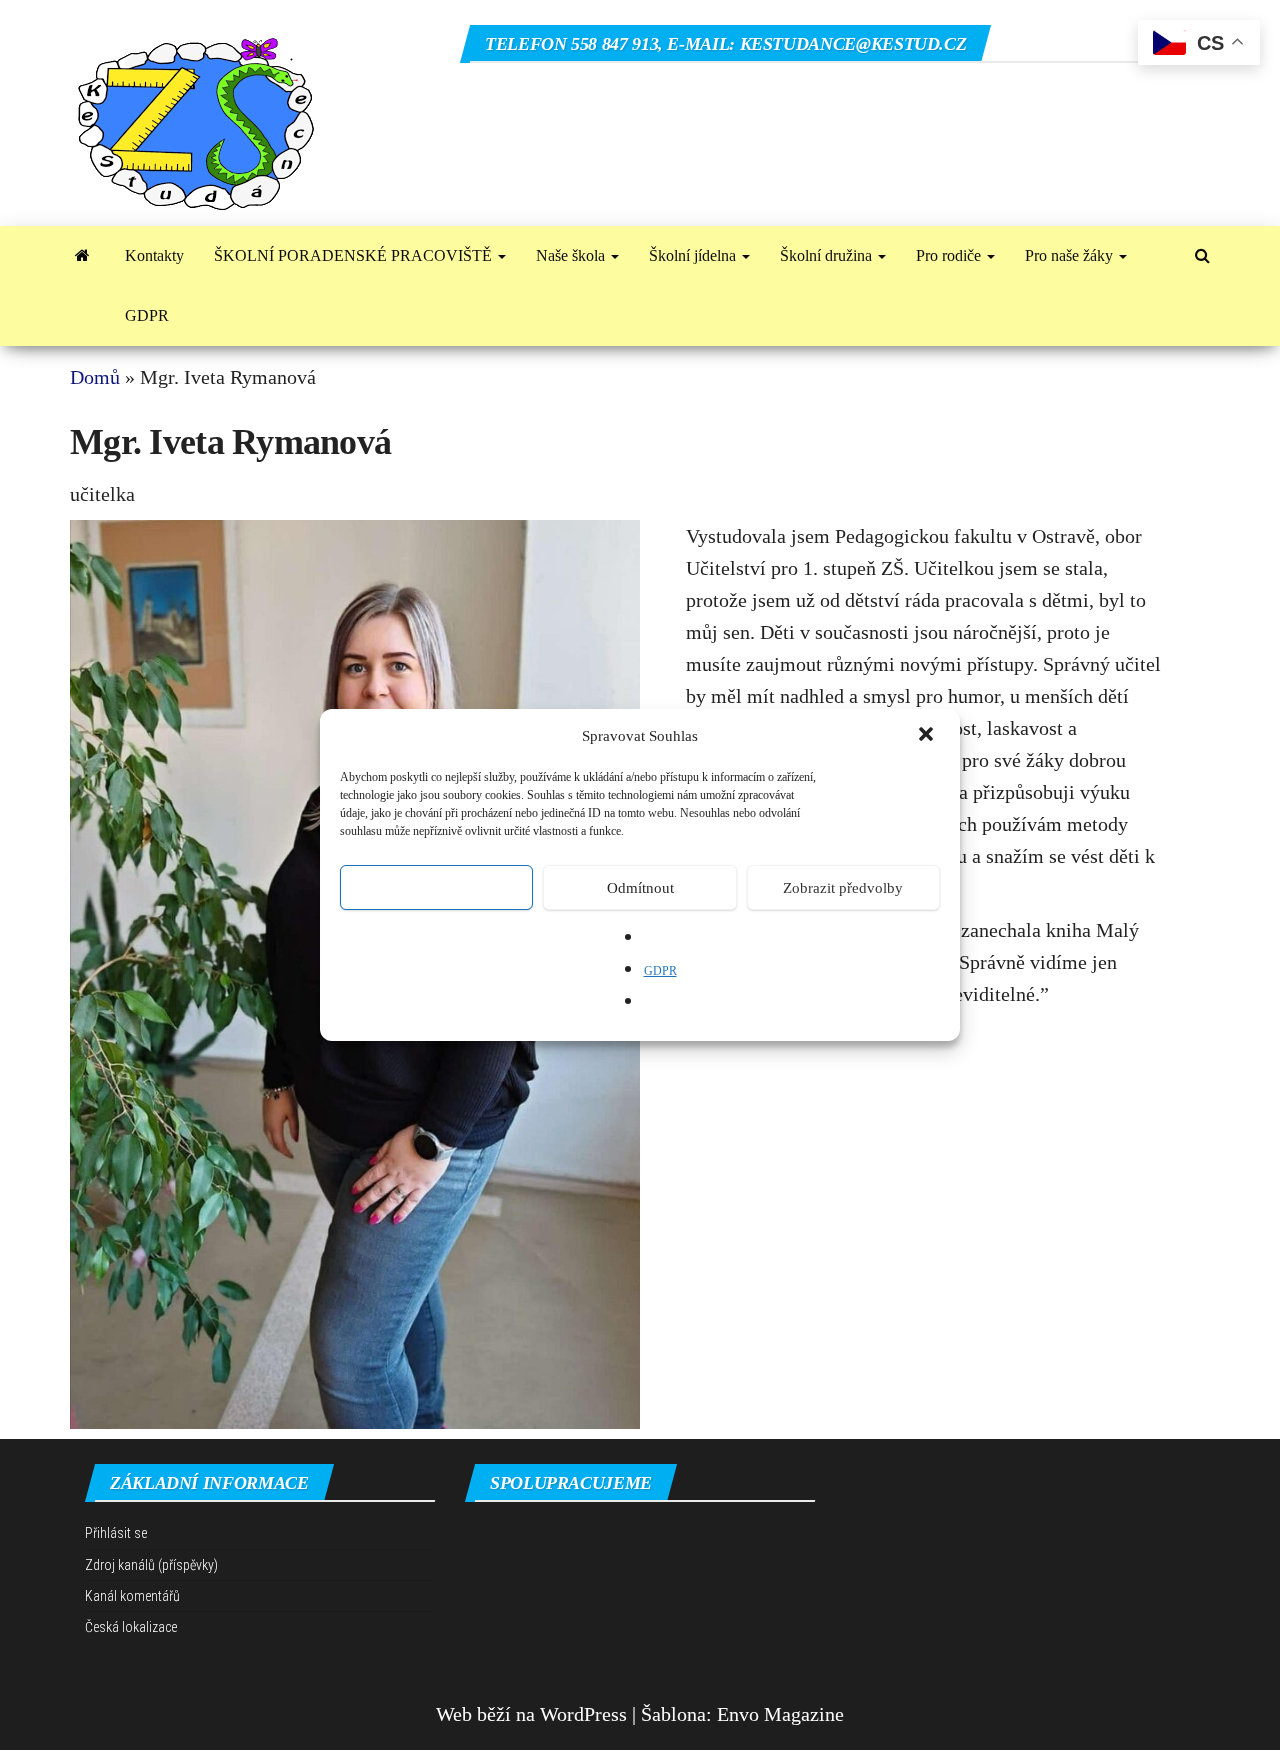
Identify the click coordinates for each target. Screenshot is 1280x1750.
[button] (928, 736)
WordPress (583, 1714)
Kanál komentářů (132, 1596)
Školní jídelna (694, 255)
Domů (95, 377)
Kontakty (154, 255)
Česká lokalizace (131, 1627)
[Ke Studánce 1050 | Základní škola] (82, 256)
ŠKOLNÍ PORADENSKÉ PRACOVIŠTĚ (355, 255)
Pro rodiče (950, 255)
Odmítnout (640, 888)
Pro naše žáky (1071, 255)
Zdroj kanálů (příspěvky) (151, 1565)
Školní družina (828, 255)
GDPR (660, 971)
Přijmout (436, 888)
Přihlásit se (116, 1533)
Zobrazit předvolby (843, 888)
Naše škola (572, 255)
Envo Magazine (780, 1714)
